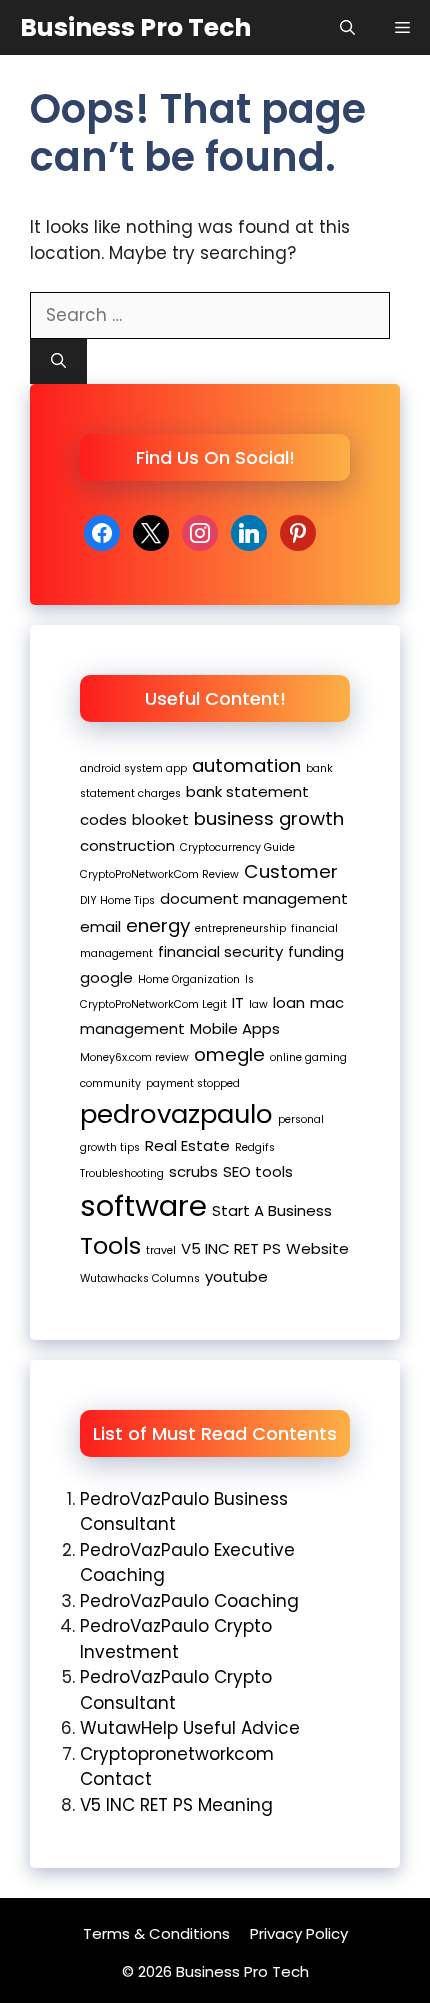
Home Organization (189, 979)
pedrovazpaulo (176, 1114)
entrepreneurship (240, 928)
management (132, 1028)
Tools (110, 1245)
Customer (291, 871)
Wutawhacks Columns (140, 1278)
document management (254, 898)
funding (316, 951)
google (106, 977)
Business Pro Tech (135, 27)
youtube (236, 1276)
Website (317, 1248)
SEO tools (258, 1171)
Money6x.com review (134, 1057)
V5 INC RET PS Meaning (176, 1805)
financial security (220, 951)
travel (161, 1250)
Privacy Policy (299, 1933)
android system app (133, 768)
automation (246, 765)
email (100, 926)
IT (238, 1002)
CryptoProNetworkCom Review (159, 874)
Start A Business (272, 1210)
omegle (229, 1054)
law (258, 1004)
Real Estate (187, 1145)
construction (127, 845)
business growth (269, 818)
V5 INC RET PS (231, 1248)
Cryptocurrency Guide (237, 847)
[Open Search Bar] (347, 27)
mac (327, 1002)
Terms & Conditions (156, 1933)
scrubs (193, 1171)
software (143, 1205)
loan (289, 1002)
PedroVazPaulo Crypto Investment (176, 1639)
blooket (160, 819)
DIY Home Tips (117, 900)
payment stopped (193, 1083)
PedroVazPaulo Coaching (189, 1601)
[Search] (58, 361)
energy (158, 925)
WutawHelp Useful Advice (190, 1728)
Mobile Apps (235, 1028)
